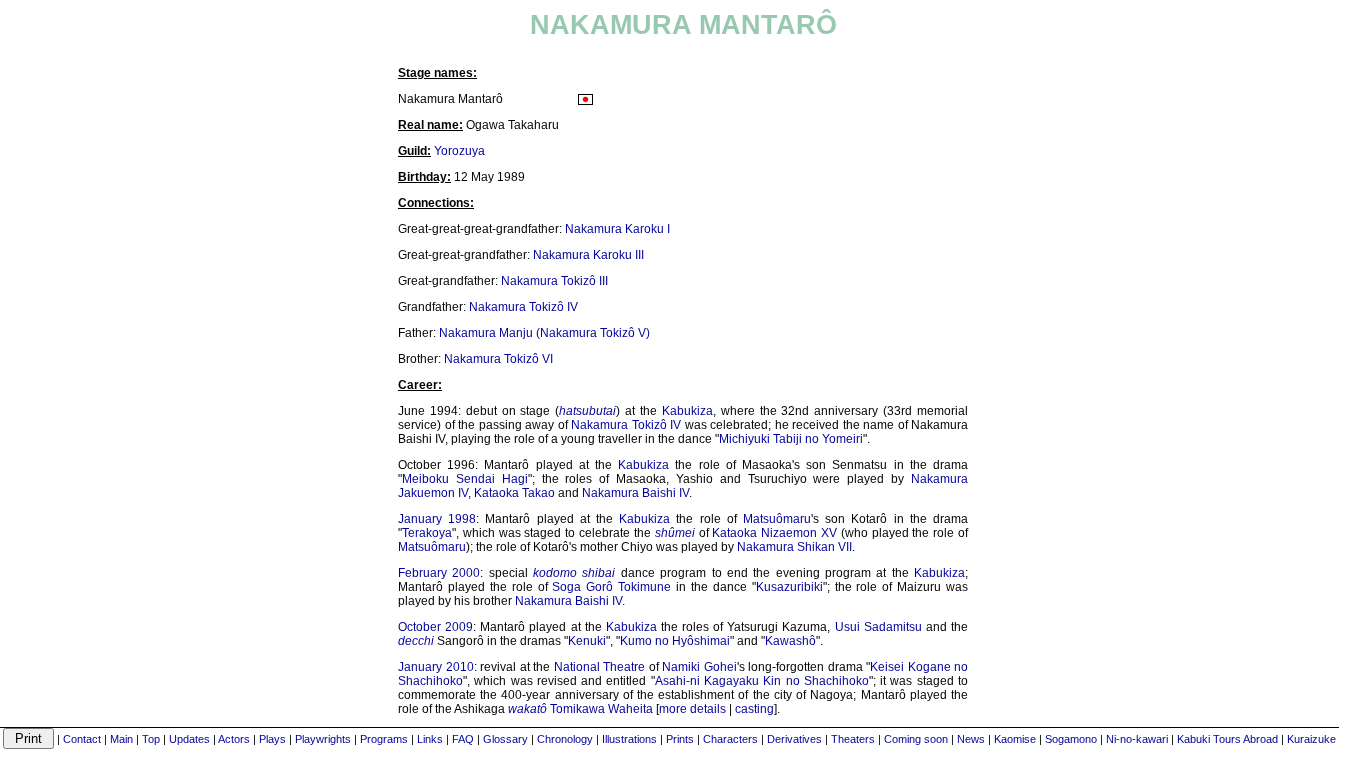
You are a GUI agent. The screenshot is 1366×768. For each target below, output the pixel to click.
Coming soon (916, 739)
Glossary (505, 739)
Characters (730, 739)
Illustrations (629, 739)
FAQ (463, 739)
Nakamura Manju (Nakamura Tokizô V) (544, 333)
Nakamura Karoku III (588, 255)
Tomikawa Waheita (601, 709)
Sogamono (1071, 739)
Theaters (853, 739)
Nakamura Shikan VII (794, 547)
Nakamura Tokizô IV (523, 307)
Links (430, 739)
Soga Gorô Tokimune (611, 587)
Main (121, 739)
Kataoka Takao (514, 493)
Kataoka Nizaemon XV (774, 533)
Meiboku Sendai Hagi (465, 479)
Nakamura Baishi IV (635, 493)
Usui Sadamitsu (878, 627)
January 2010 (436, 667)
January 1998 (437, 519)
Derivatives (794, 739)
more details (692, 709)
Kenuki (587, 641)
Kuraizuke (1311, 739)
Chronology (565, 739)
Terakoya (427, 533)
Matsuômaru (777, 519)
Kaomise (1015, 739)
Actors (234, 739)
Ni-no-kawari (1137, 739)
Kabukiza (687, 411)
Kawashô (790, 641)
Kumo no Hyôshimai (675, 641)
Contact (82, 739)
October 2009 (435, 627)
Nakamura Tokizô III (554, 281)
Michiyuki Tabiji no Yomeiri (791, 439)
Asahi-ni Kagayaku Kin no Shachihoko (762, 681)
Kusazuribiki (789, 587)
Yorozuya (459, 151)
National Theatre (600, 667)
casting (754, 709)
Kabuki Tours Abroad (1227, 739)
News (971, 739)
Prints (680, 739)
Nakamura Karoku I (617, 229)
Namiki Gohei (699, 667)
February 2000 (439, 573)
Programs (384, 739)
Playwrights (323, 739)
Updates (189, 739)
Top (151, 739)
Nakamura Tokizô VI (498, 359)
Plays (272, 739)
